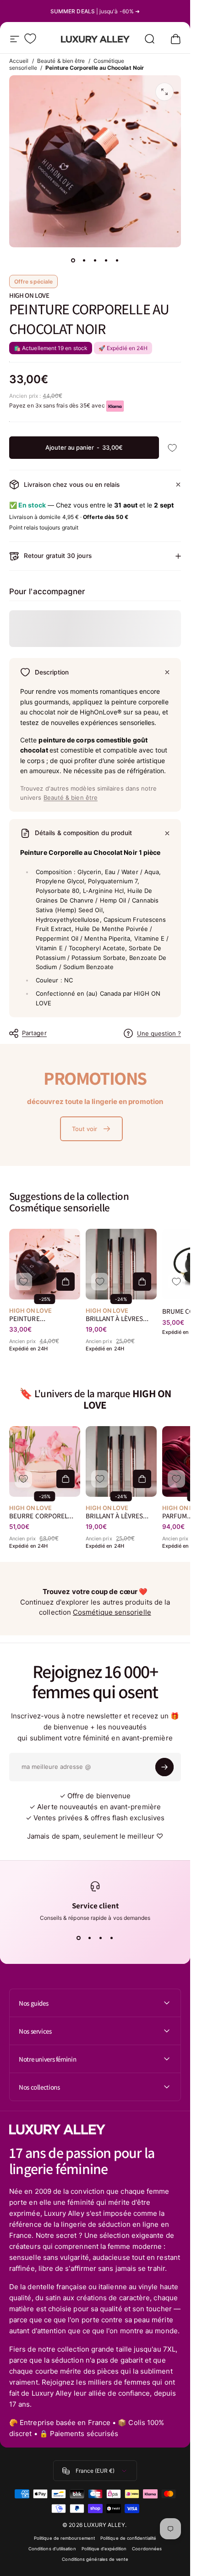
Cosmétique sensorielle (112, 1612)
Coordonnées (147, 2549)
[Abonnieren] (164, 1767)
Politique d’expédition (104, 2549)
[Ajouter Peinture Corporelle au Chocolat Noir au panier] (66, 1282)
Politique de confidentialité (128, 2538)
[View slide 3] (101, 1938)
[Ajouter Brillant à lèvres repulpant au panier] (142, 1282)
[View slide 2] (90, 1938)
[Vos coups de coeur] (30, 39)
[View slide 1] (79, 1938)
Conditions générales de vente (95, 2559)
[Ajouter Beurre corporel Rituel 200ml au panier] (66, 1479)
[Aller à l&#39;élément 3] (95, 260)
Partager (34, 1033)
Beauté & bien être (61, 61)
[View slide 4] (112, 1938)
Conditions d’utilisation (52, 2549)
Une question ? (159, 1033)
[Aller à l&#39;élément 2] (84, 260)
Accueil (19, 61)
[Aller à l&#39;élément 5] (117, 260)
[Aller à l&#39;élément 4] (106, 260)
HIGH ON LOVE (29, 295)
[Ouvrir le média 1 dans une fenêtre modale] (164, 92)
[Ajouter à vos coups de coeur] (172, 448)
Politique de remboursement (64, 2538)
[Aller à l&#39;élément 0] (73, 260)
